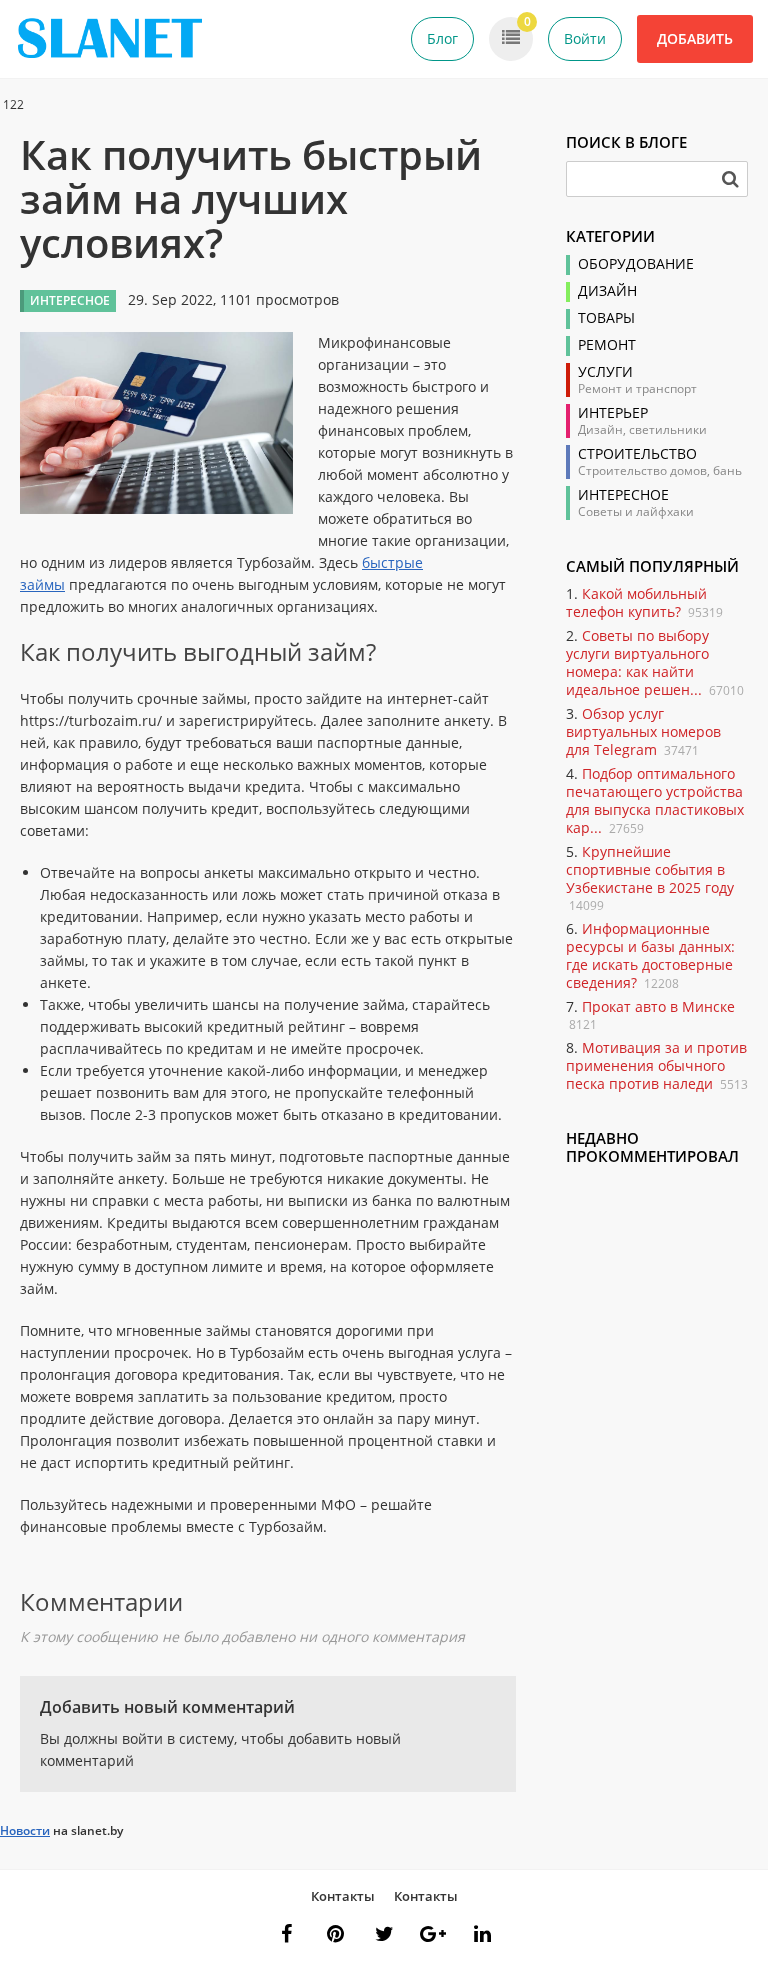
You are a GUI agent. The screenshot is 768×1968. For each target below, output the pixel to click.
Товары (606, 318)
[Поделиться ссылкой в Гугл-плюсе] (433, 1934)
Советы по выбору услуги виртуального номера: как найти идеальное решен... (637, 662)
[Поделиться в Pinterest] (335, 1934)
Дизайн (607, 291)
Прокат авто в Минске (658, 1006)
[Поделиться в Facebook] (286, 1934)
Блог (442, 38)
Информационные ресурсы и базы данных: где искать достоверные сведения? (650, 955)
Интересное (623, 495)
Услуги (605, 372)
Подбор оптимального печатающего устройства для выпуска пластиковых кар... (655, 800)
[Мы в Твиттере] (384, 1934)
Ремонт (607, 345)
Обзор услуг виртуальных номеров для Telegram (643, 731)
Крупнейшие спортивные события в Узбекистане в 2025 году (650, 869)
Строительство (637, 454)
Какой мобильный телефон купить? (636, 602)
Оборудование (636, 264)
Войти (585, 38)
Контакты (343, 1896)
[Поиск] (730, 179)
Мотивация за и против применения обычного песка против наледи (656, 1065)
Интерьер (613, 413)
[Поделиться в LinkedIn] (482, 1934)
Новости (25, 1830)
